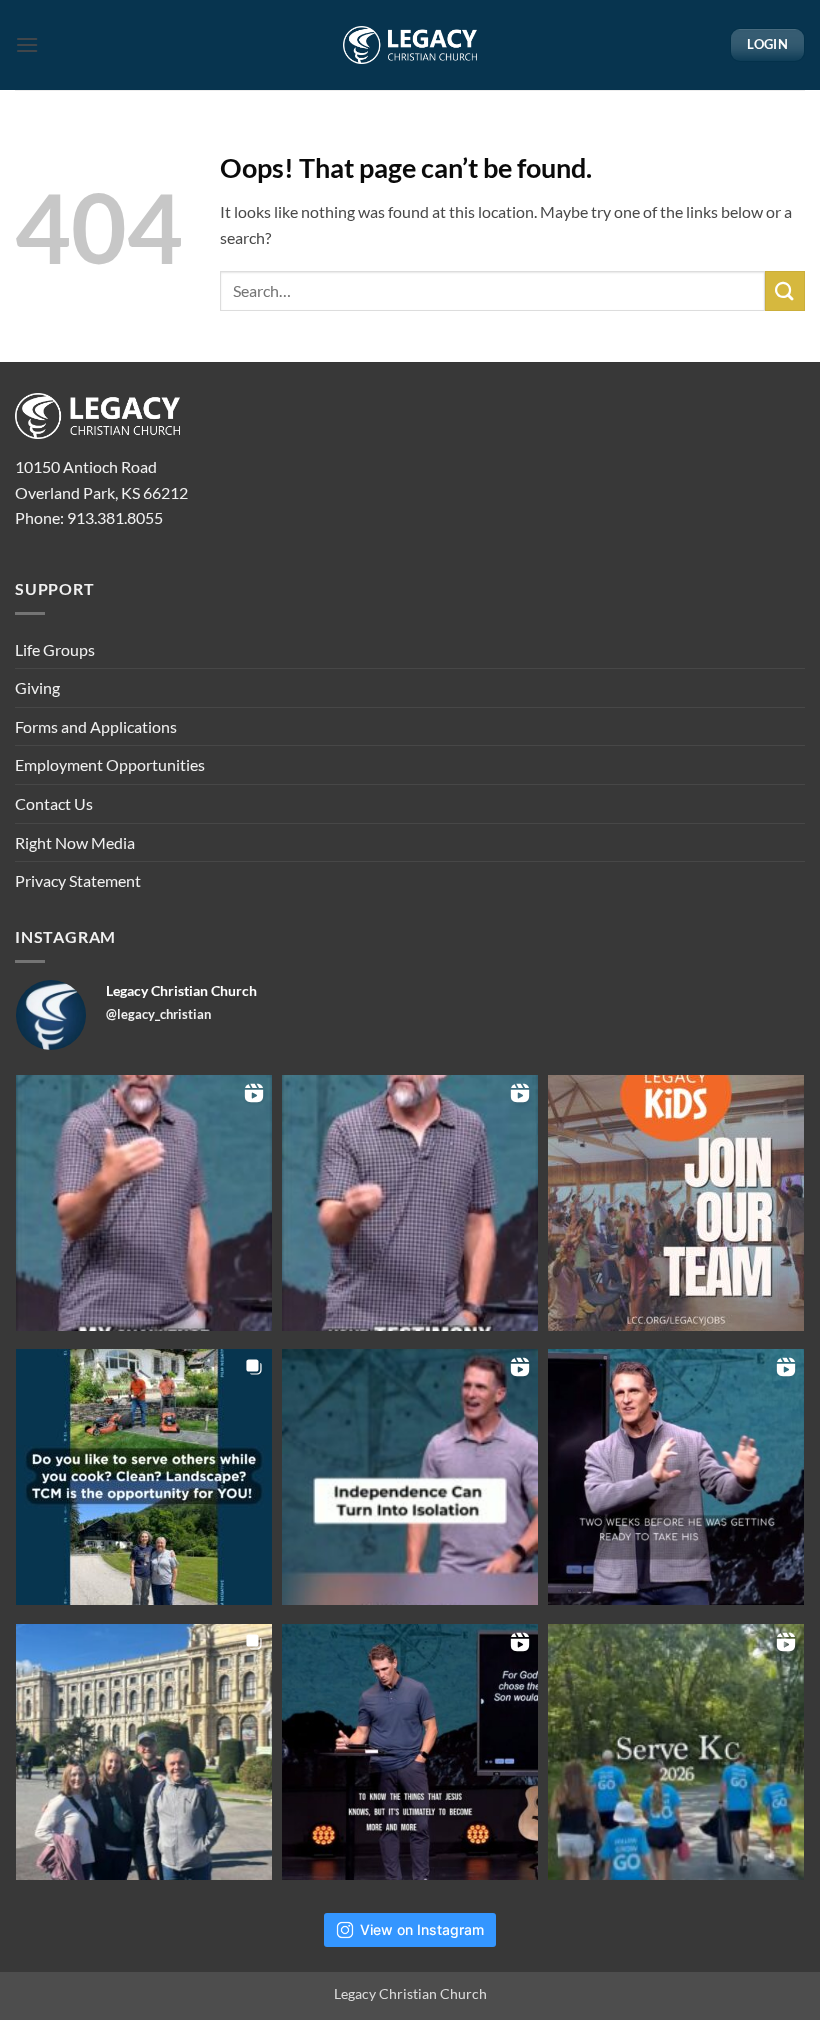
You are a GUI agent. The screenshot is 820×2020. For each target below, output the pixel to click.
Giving (37, 687)
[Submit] (785, 290)
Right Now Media (75, 842)
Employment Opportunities (110, 764)
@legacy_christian (158, 1014)
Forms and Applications (96, 726)
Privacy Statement (78, 880)
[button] (27, 44)
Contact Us (54, 803)
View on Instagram (422, 1929)
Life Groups (55, 649)
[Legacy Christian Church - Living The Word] (410, 45)
